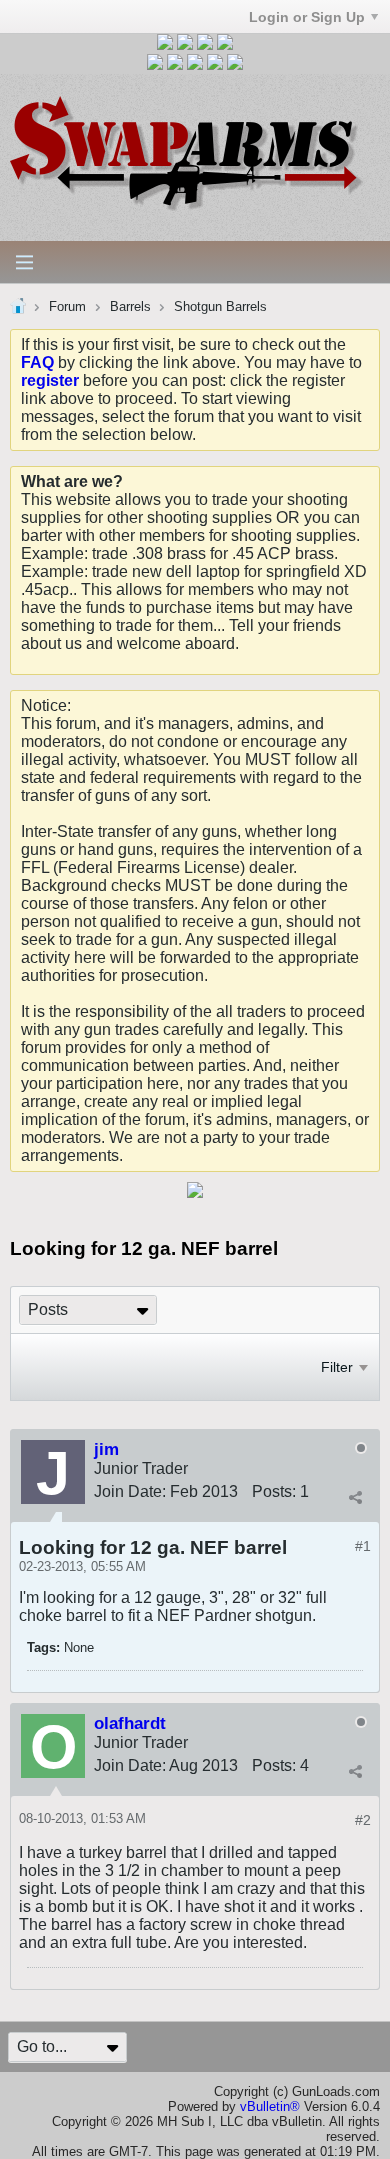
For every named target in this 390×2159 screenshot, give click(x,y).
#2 (363, 1820)
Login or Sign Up (307, 17)
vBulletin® (270, 2106)
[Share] (355, 1498)
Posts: (274, 1491)
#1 (363, 1546)
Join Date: (130, 1491)
